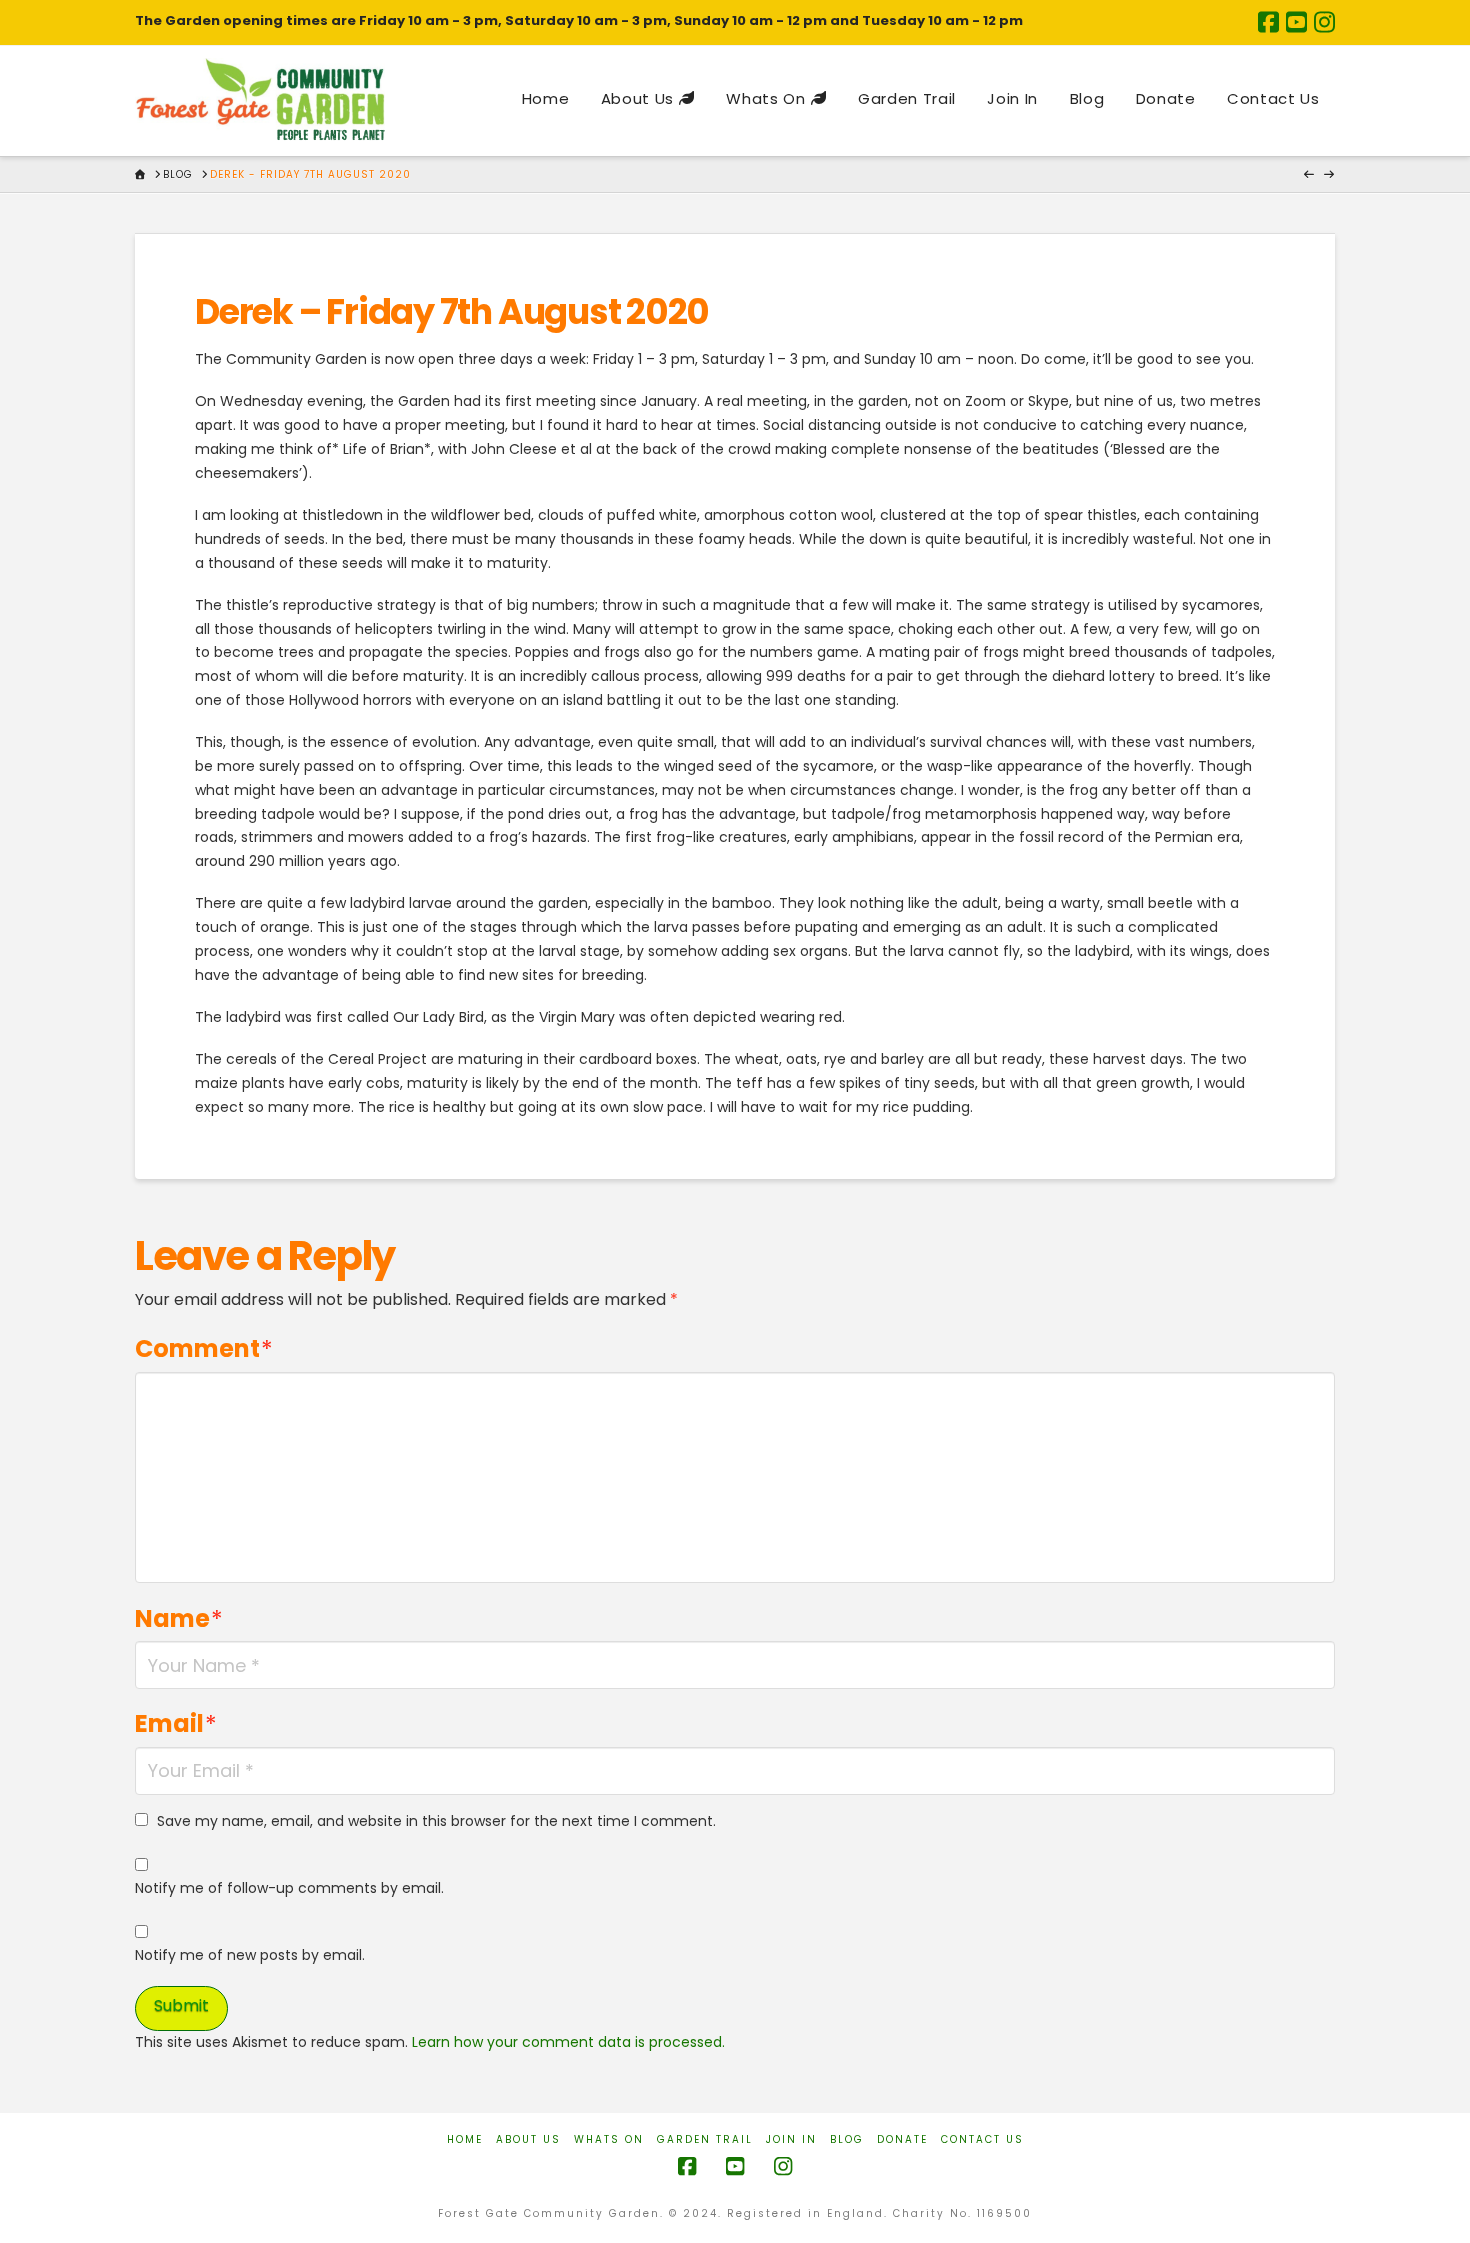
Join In (791, 2139)
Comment (204, 1348)
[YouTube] (1296, 22)
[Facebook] (1268, 22)
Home (465, 2139)
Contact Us (982, 2139)
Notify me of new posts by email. (250, 1955)
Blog (847, 2139)
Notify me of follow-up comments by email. (289, 1888)
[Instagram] (1324, 22)
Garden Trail (705, 2139)
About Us (528, 2139)
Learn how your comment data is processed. (568, 2042)
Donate (902, 2139)
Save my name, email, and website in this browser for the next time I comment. (436, 1821)
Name (179, 1618)
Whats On (609, 2139)
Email (176, 1723)
